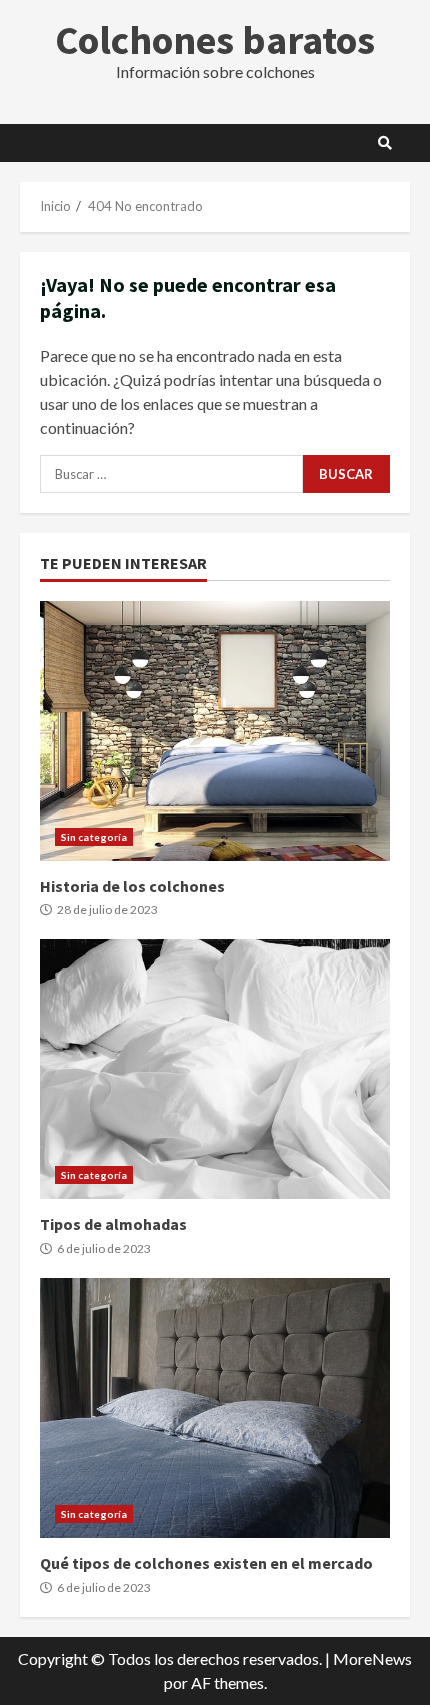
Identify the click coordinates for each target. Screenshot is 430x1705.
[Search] (385, 143)
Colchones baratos (215, 40)
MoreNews (372, 1658)
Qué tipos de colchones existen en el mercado (215, 1408)
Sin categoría (94, 837)
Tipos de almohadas (215, 1069)
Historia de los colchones (215, 731)
